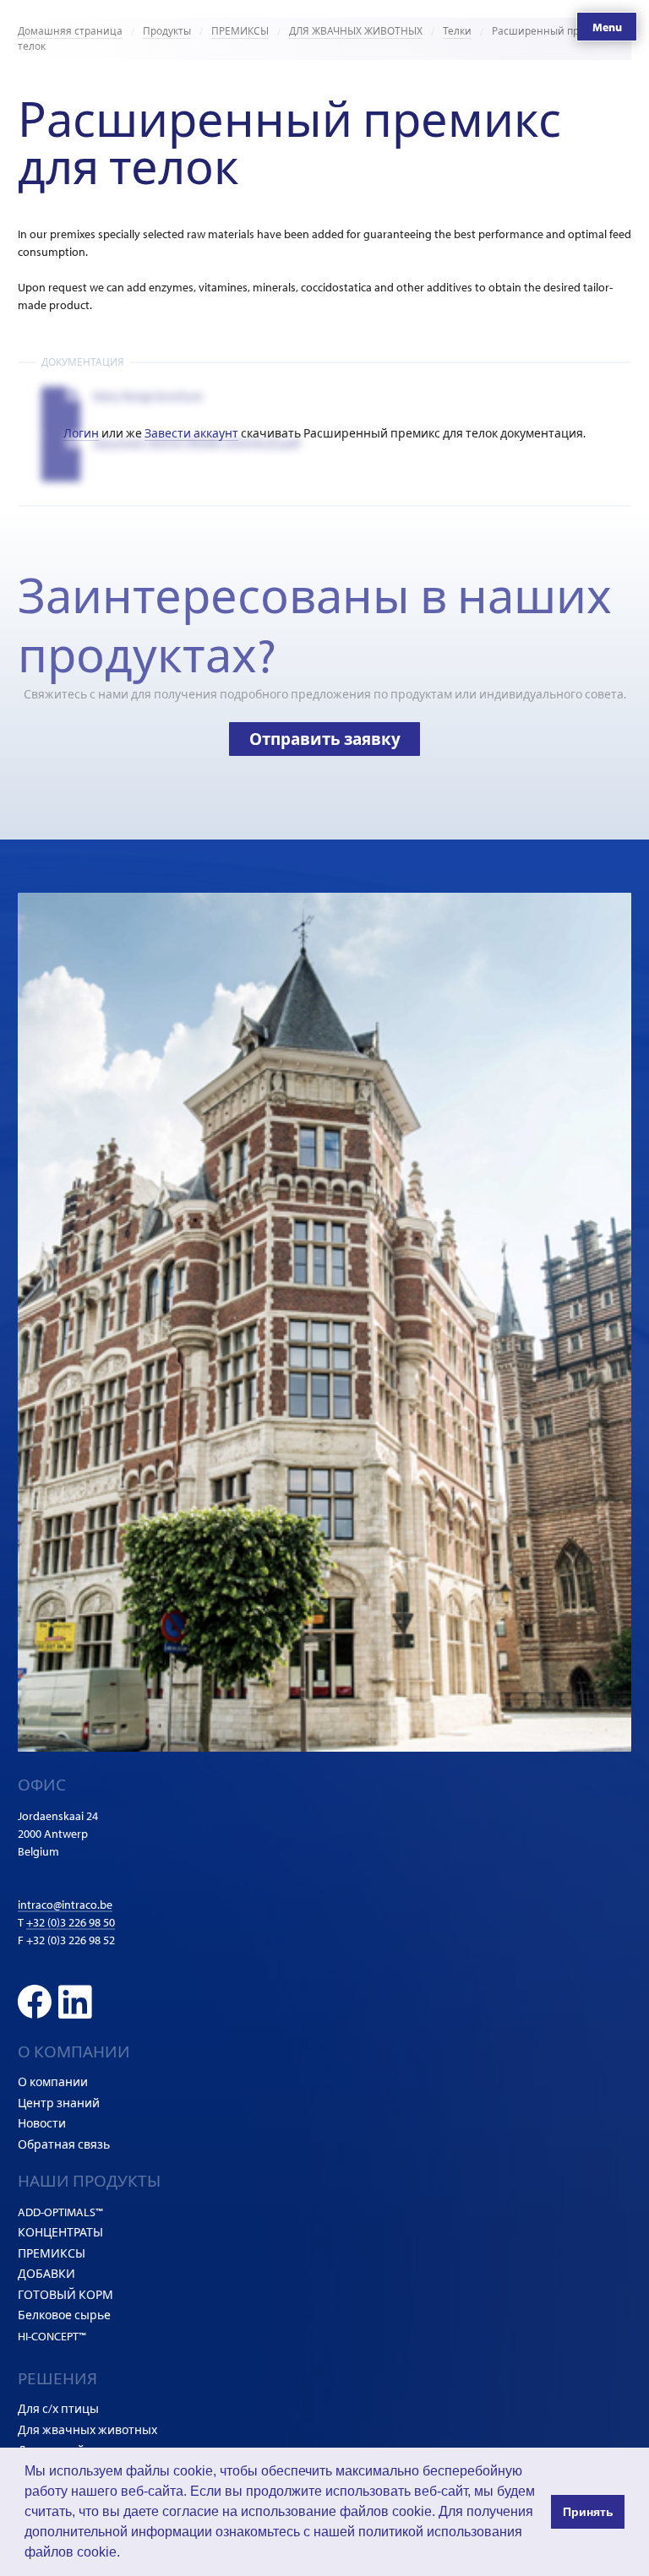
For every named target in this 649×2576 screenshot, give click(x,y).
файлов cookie (71, 2552)
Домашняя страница (70, 31)
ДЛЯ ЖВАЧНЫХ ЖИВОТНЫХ (356, 31)
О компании (53, 2082)
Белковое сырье (64, 2315)
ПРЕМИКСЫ (240, 31)
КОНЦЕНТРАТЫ (60, 2232)
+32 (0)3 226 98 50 (71, 1922)
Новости (42, 2123)
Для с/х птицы (58, 2409)
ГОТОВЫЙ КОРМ (65, 2295)
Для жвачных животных (87, 2430)
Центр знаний (59, 2103)
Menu (607, 27)
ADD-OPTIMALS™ (60, 2212)
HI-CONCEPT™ (52, 2336)
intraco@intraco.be (65, 1905)
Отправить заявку (325, 739)
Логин (81, 433)
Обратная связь (64, 2144)
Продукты (167, 31)
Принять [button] (588, 2512)
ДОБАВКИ (46, 2274)
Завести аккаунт (191, 433)
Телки (457, 31)
